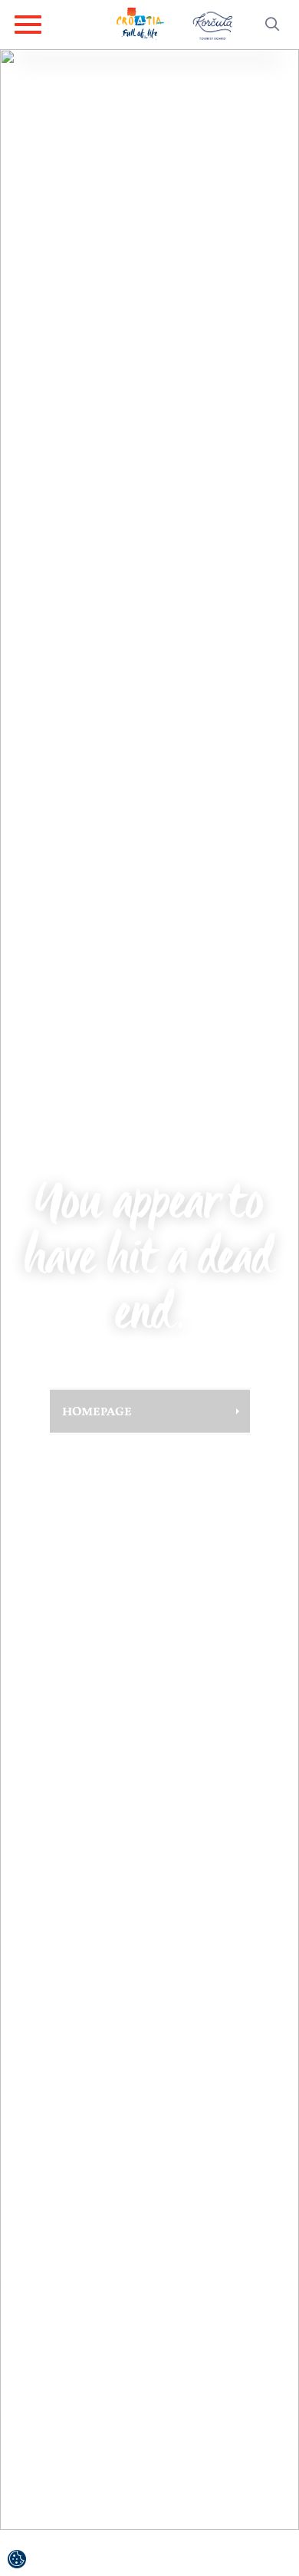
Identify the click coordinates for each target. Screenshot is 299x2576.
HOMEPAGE (97, 1411)
